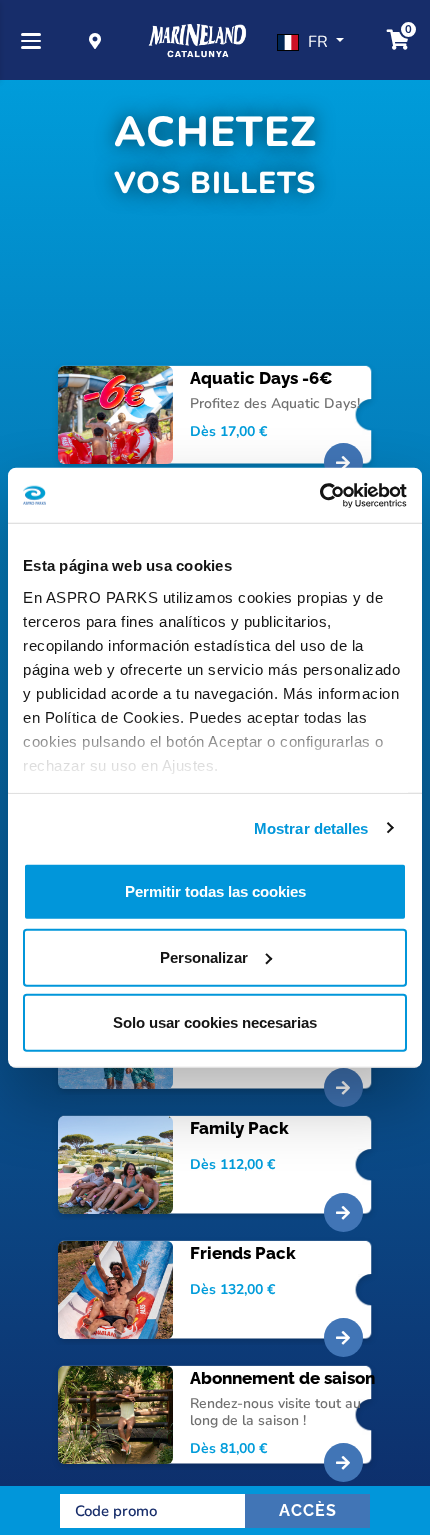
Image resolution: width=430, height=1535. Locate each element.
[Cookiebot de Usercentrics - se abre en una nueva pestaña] (319, 495)
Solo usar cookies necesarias (215, 1022)
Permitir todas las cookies (215, 891)
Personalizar (204, 956)
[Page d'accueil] (198, 41)
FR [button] (320, 42)
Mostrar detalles (311, 827)
